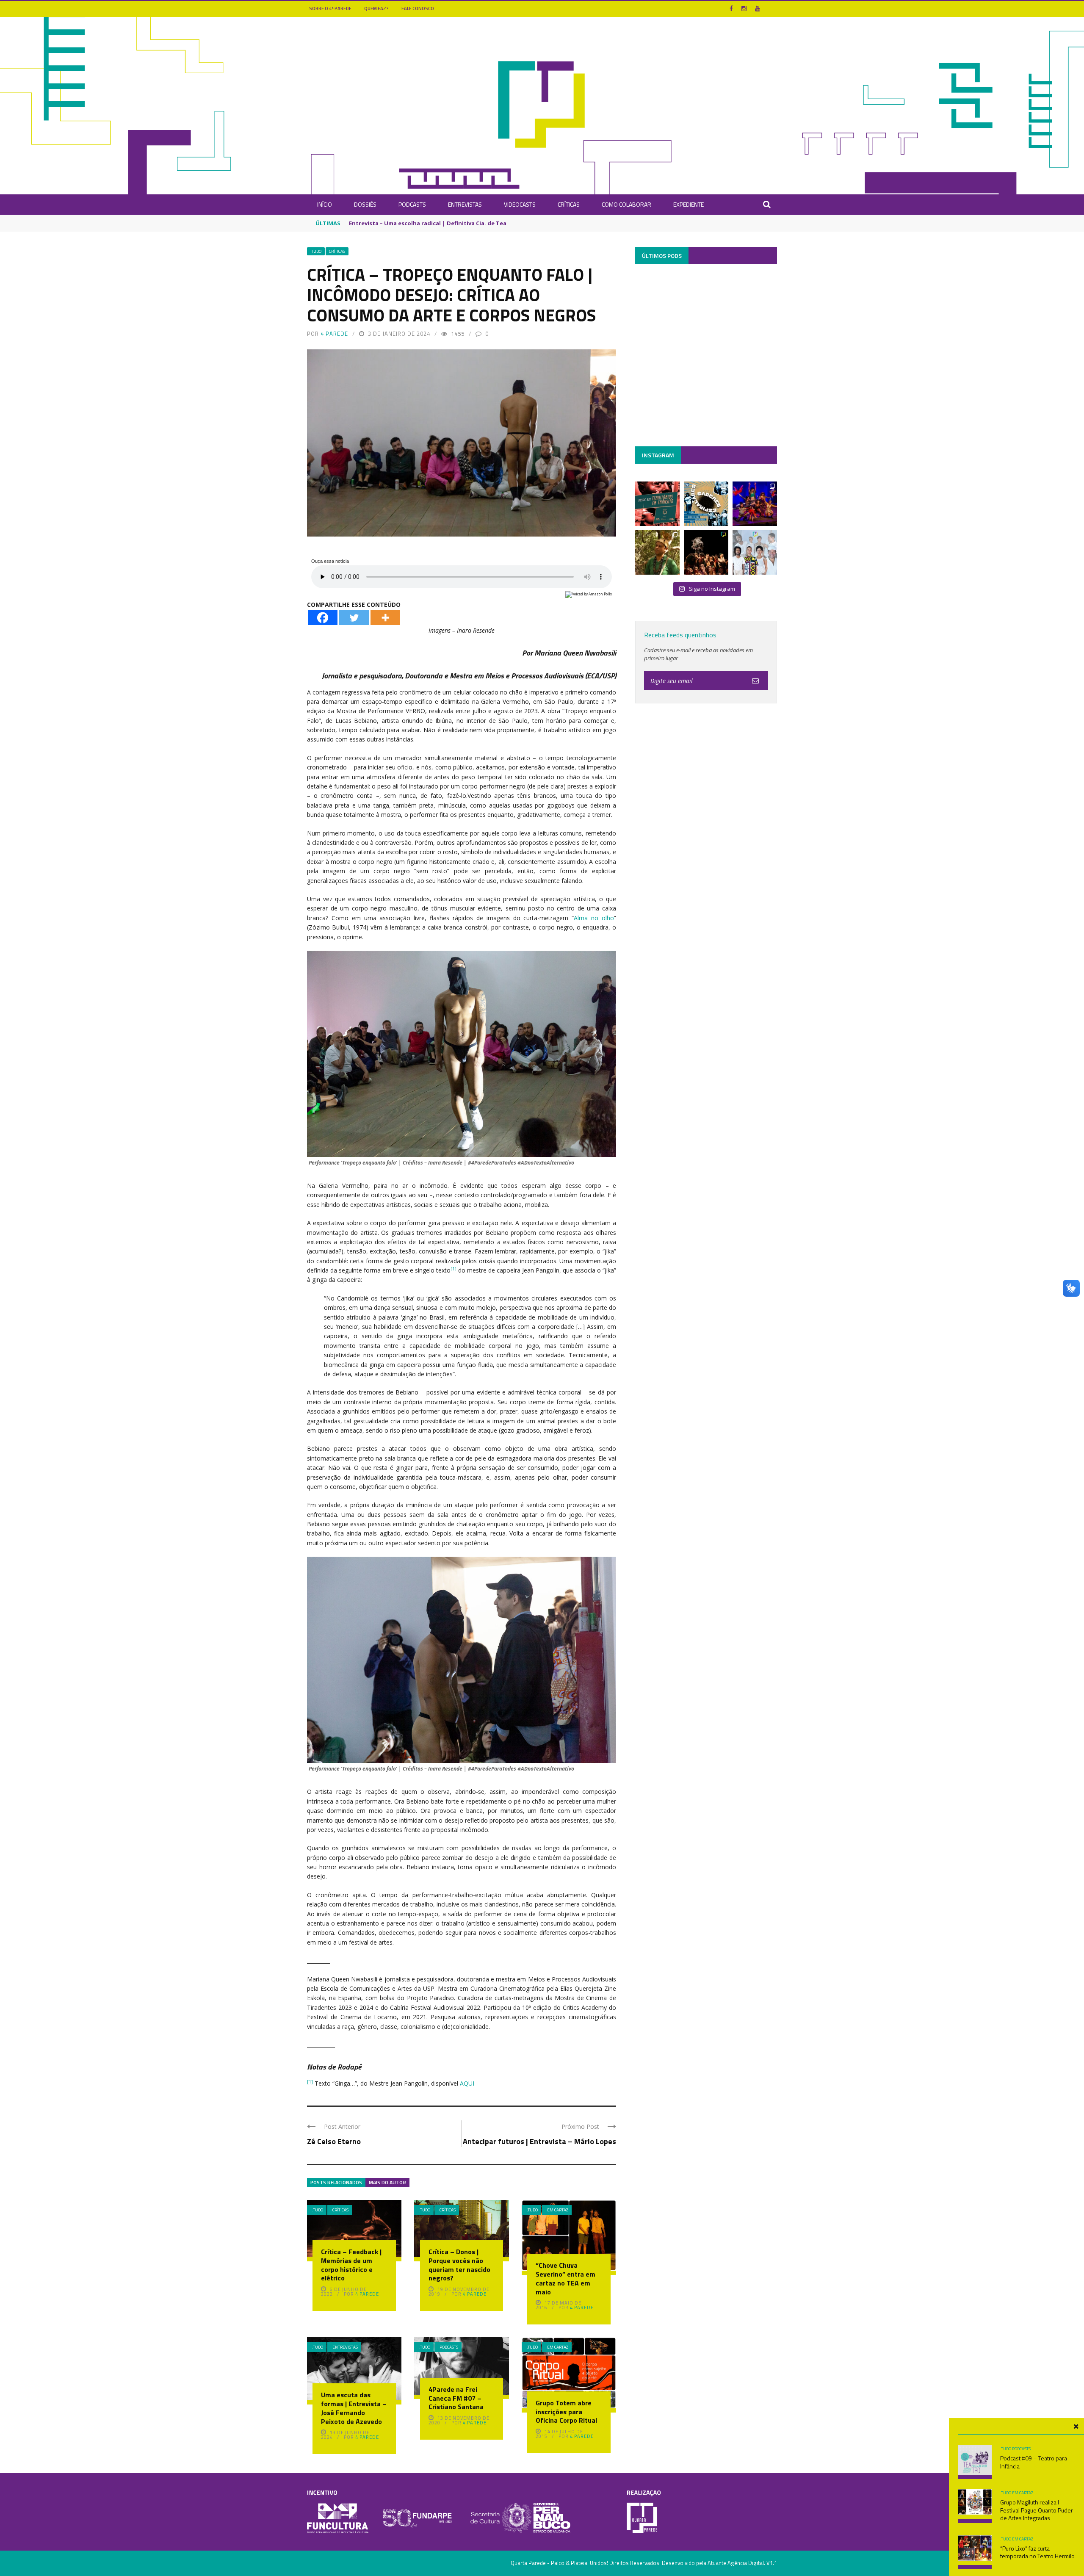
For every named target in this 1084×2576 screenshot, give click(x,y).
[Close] (1076, 2427)
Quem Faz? (376, 8)
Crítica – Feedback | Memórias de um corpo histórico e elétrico (351, 2265)
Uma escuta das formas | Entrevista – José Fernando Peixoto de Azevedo (354, 2408)
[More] (385, 618)
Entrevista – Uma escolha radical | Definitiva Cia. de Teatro (432, 223)
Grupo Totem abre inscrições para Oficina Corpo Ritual (566, 2412)
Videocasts (520, 204)
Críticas (569, 204)
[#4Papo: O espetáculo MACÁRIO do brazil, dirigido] (706, 552)
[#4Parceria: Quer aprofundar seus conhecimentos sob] (706, 504)
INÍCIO (325, 204)
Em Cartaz (558, 2210)
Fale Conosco (418, 8)
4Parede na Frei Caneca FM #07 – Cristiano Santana (456, 2398)
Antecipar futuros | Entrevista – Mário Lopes (539, 2141)
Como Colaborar (626, 204)
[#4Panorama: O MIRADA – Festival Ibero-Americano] (755, 504)
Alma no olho (594, 918)
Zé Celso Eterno (334, 2141)
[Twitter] (354, 618)
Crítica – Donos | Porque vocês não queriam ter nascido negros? (459, 2265)
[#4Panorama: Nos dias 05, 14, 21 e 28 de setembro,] (657, 552)
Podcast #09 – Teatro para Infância (1034, 2462)
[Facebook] (323, 618)
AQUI (467, 2083)
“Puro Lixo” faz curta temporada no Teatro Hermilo (1037, 2552)
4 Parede (334, 334)
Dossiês (365, 204)
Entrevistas (465, 204)
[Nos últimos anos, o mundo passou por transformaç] (657, 504)
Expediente (689, 204)
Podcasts (412, 204)
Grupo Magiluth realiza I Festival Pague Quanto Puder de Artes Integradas (1037, 2510)
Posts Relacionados (336, 2182)
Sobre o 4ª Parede (330, 8)
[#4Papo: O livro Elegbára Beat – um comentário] (755, 552)
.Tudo (316, 251)
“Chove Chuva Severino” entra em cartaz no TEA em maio (566, 2278)
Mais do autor (387, 2182)
